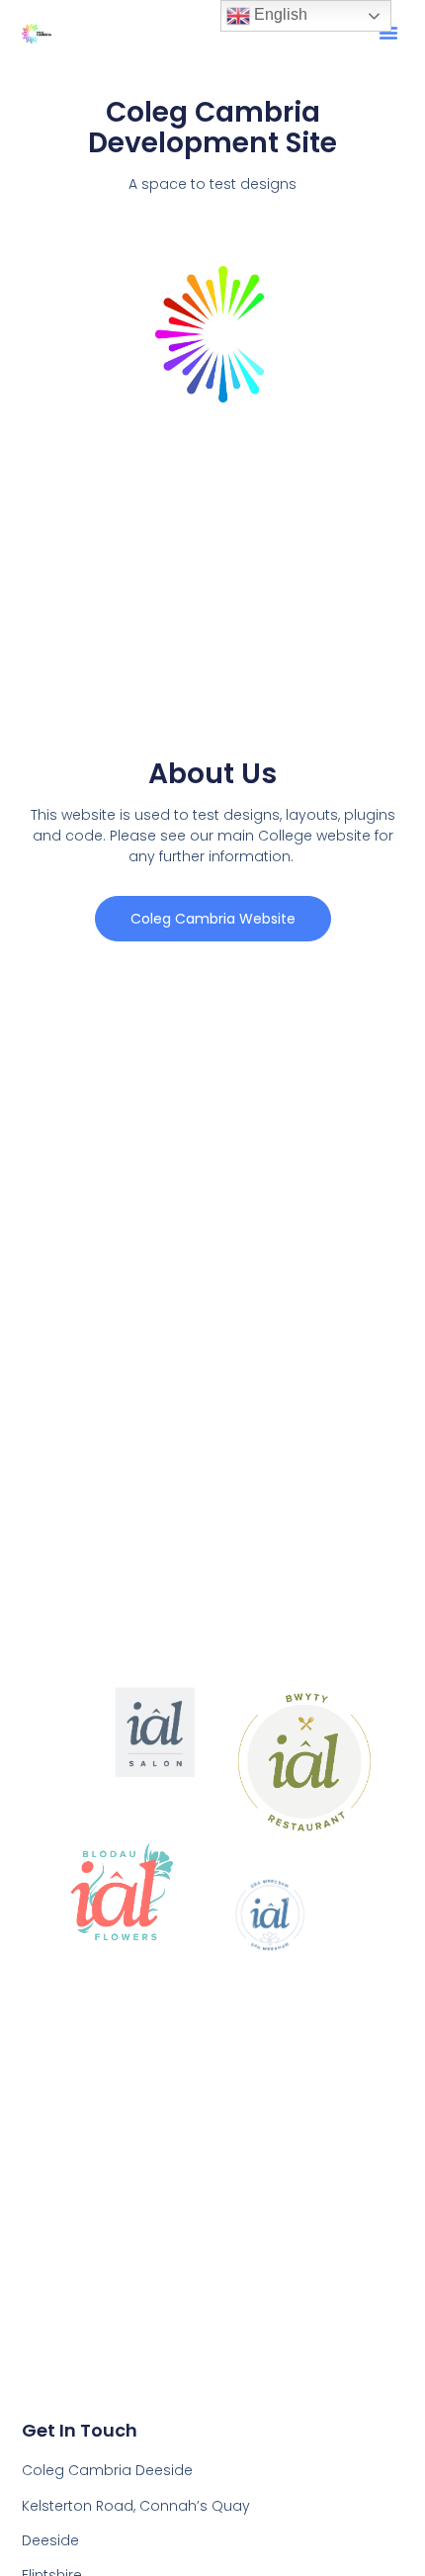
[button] (388, 33)
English (279, 14)
